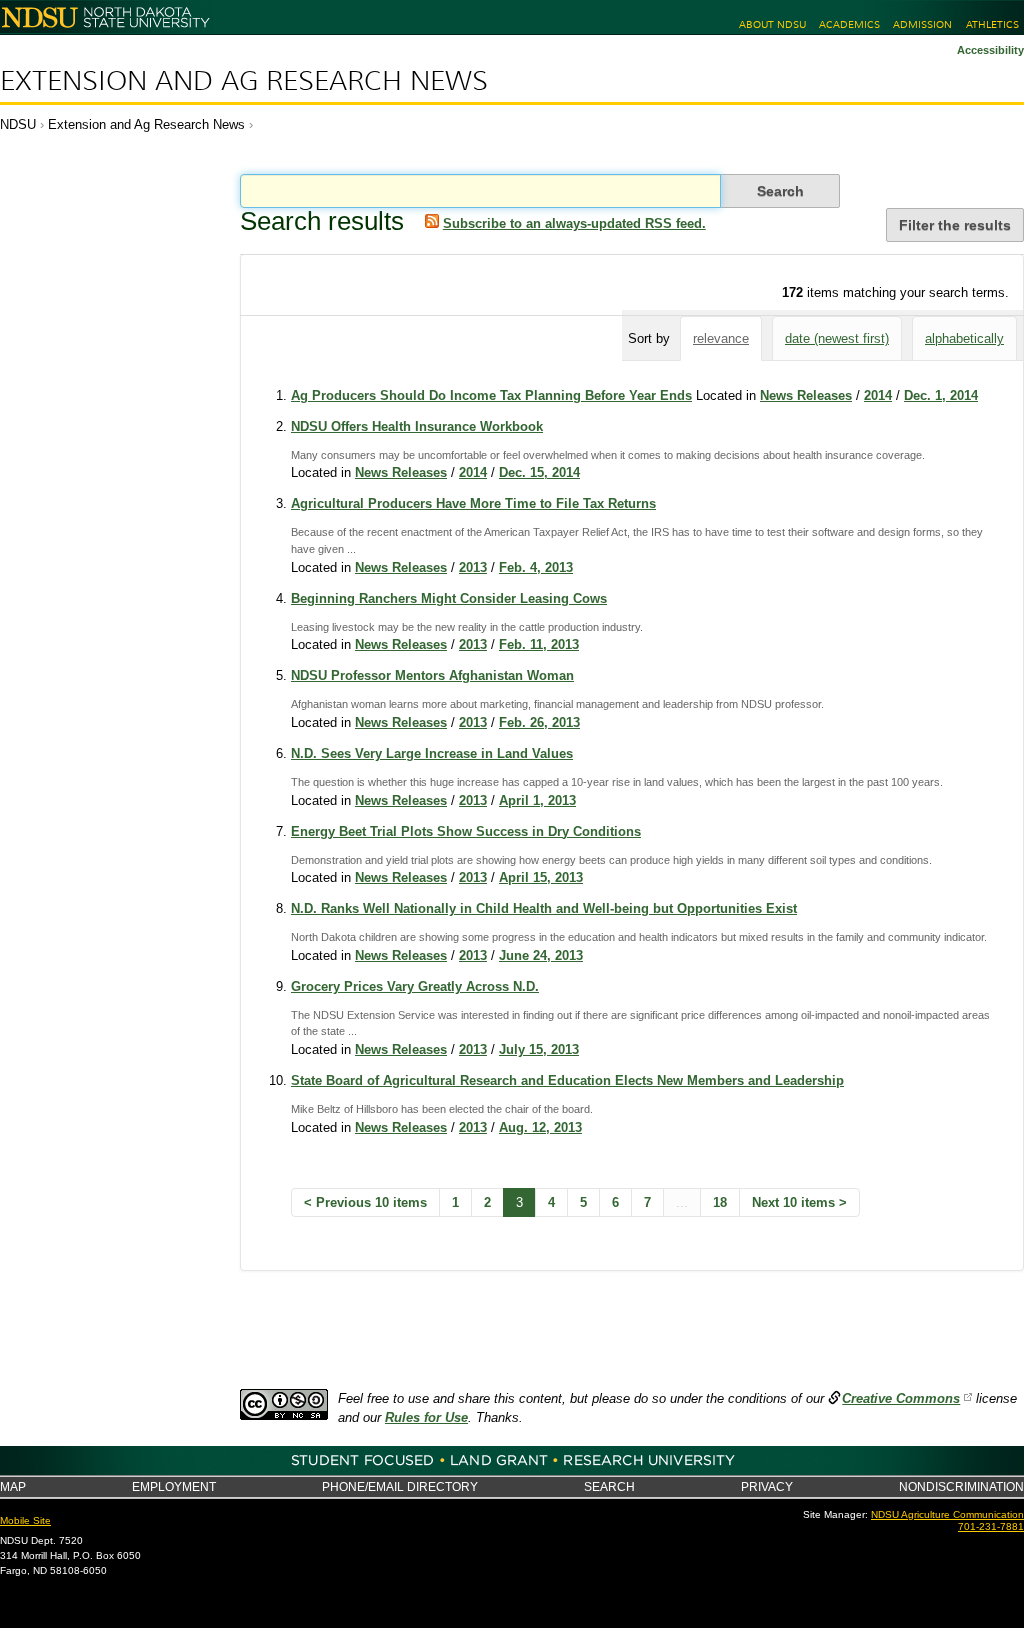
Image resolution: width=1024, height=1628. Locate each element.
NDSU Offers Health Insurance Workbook (417, 426)
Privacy (767, 1486)
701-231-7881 (991, 1526)
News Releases (806, 395)
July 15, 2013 (539, 1049)
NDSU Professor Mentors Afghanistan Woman (432, 675)
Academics (849, 24)
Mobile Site (25, 1520)
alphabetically (964, 338)
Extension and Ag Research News (244, 81)
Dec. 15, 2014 (539, 472)
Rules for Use (426, 1417)
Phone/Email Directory (400, 1486)
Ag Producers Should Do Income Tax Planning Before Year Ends (491, 395)
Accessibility (990, 50)
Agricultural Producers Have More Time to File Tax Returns (473, 503)
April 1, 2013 (537, 800)
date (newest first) (837, 338)
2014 (878, 395)
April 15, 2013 (541, 877)
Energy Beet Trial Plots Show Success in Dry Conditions (466, 831)
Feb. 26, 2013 (539, 722)
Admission (922, 24)
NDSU (18, 124)
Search (609, 1486)
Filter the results (955, 225)
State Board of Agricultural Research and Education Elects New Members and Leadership (567, 1080)
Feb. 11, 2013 (539, 644)
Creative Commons (901, 1398)
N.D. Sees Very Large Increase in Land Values (432, 753)
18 (720, 1202)
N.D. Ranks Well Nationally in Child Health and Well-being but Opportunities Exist (544, 908)
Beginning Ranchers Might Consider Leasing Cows (449, 598)
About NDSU (772, 24)
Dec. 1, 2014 (941, 395)
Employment (174, 1486)
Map (13, 1486)
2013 (473, 567)
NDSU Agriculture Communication (947, 1514)
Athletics (992, 24)
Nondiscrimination (961, 1486)
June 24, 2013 (541, 955)
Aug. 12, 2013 (540, 1127)
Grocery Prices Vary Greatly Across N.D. (415, 986)
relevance (721, 338)
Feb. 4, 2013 (536, 567)
